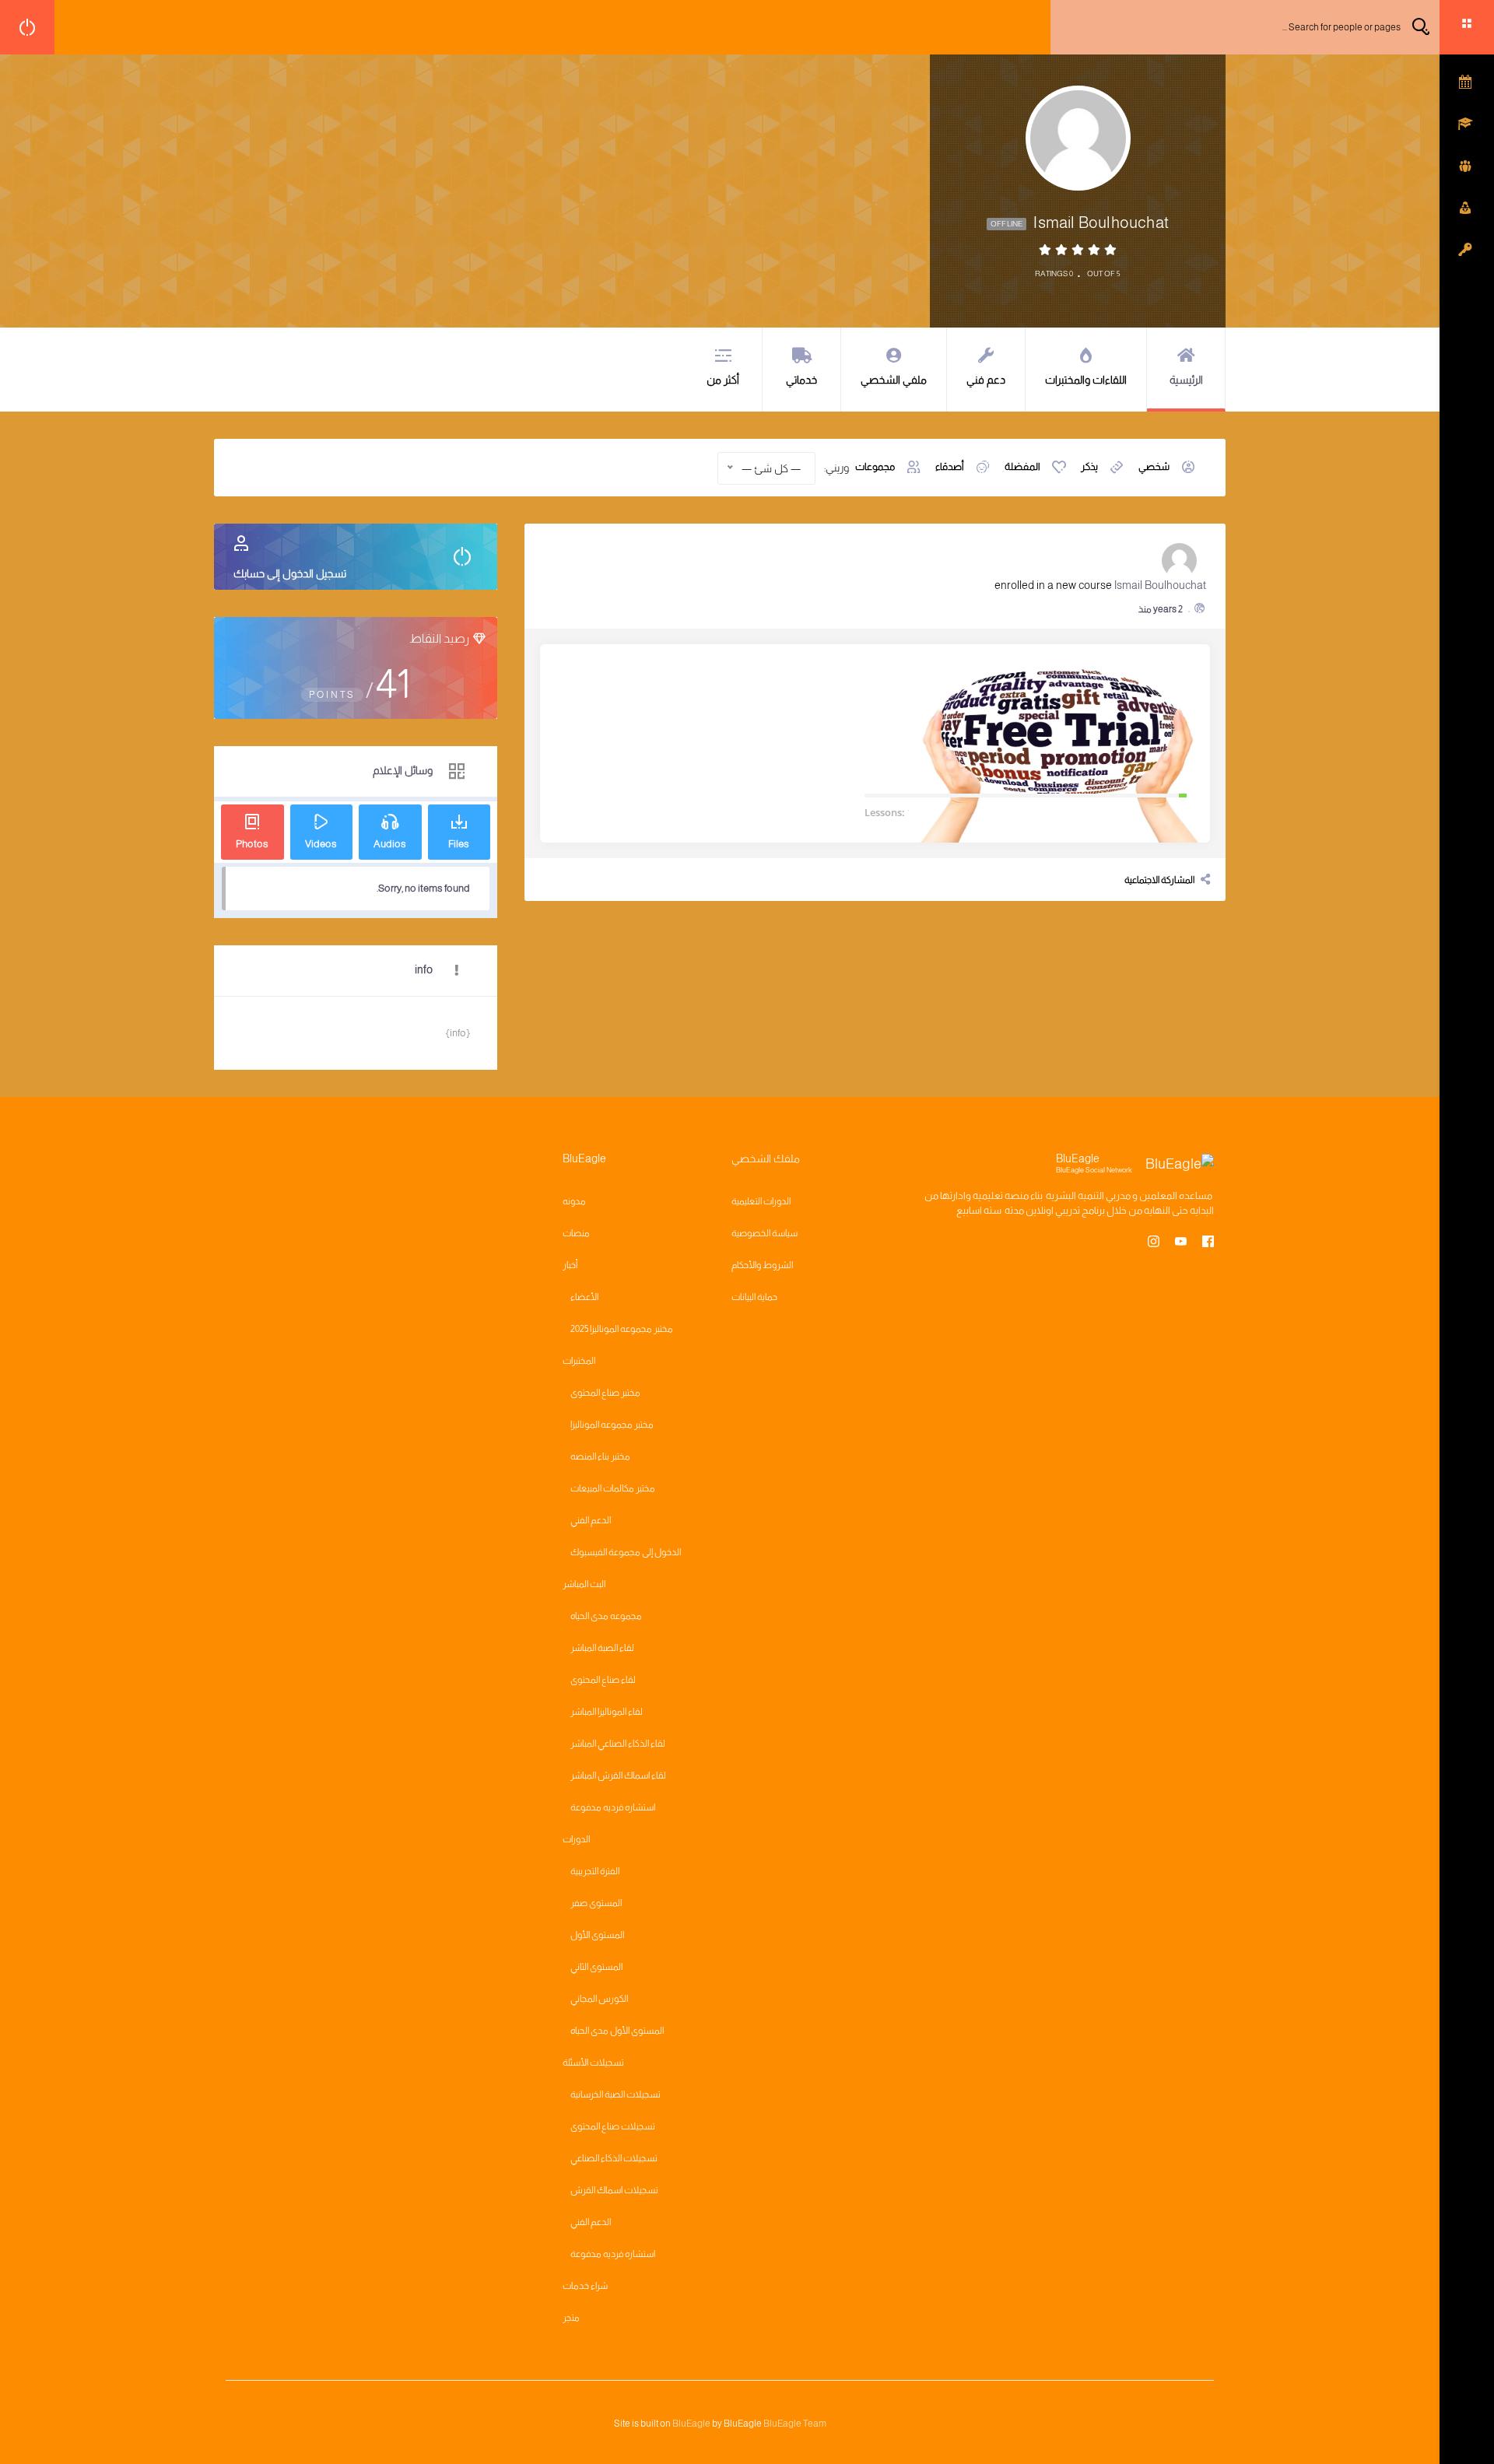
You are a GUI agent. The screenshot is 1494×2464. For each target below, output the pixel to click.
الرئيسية (1186, 380)
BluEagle (691, 2424)
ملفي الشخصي (894, 380)
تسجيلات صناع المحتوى (613, 2126)
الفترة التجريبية (595, 1871)
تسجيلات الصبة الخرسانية (615, 2094)
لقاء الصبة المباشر (602, 1648)
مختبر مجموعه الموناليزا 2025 (622, 1329)
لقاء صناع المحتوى (603, 1680)
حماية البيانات (754, 1297)
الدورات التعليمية (761, 1201)
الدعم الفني (591, 1520)
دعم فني (986, 380)
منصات (576, 1233)
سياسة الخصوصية (765, 1233)
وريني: (836, 468)
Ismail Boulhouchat (1160, 585)
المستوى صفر (596, 1903)
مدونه (574, 1201)
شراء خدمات (585, 2286)
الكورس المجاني (599, 1999)
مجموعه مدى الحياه (606, 1616)
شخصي (1154, 466)
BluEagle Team (795, 2424)
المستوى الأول (597, 1935)
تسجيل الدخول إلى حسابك (290, 573)
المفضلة (1022, 466)
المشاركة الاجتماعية (1159, 880)
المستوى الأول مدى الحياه (617, 2031)
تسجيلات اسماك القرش (614, 2190)
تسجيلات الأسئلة (593, 2063)
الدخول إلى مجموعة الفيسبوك (626, 1552)
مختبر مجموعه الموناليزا (612, 1425)
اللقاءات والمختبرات (1086, 380)
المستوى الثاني (596, 1967)
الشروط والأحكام (762, 1265)
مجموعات (875, 466)
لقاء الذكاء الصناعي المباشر (618, 1744)
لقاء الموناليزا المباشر (607, 1712)
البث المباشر (584, 1584)
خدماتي (801, 380)
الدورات (576, 1839)
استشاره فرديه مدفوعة (613, 1807)
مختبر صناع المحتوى (605, 1393)
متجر (571, 2318)
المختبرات (579, 1361)
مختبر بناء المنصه (600, 1456)
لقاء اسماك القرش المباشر (618, 1775)
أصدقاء (950, 466)
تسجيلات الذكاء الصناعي (614, 2158)
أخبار (570, 1265)
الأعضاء (584, 1297)
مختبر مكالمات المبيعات (613, 1488)
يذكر (1089, 466)
